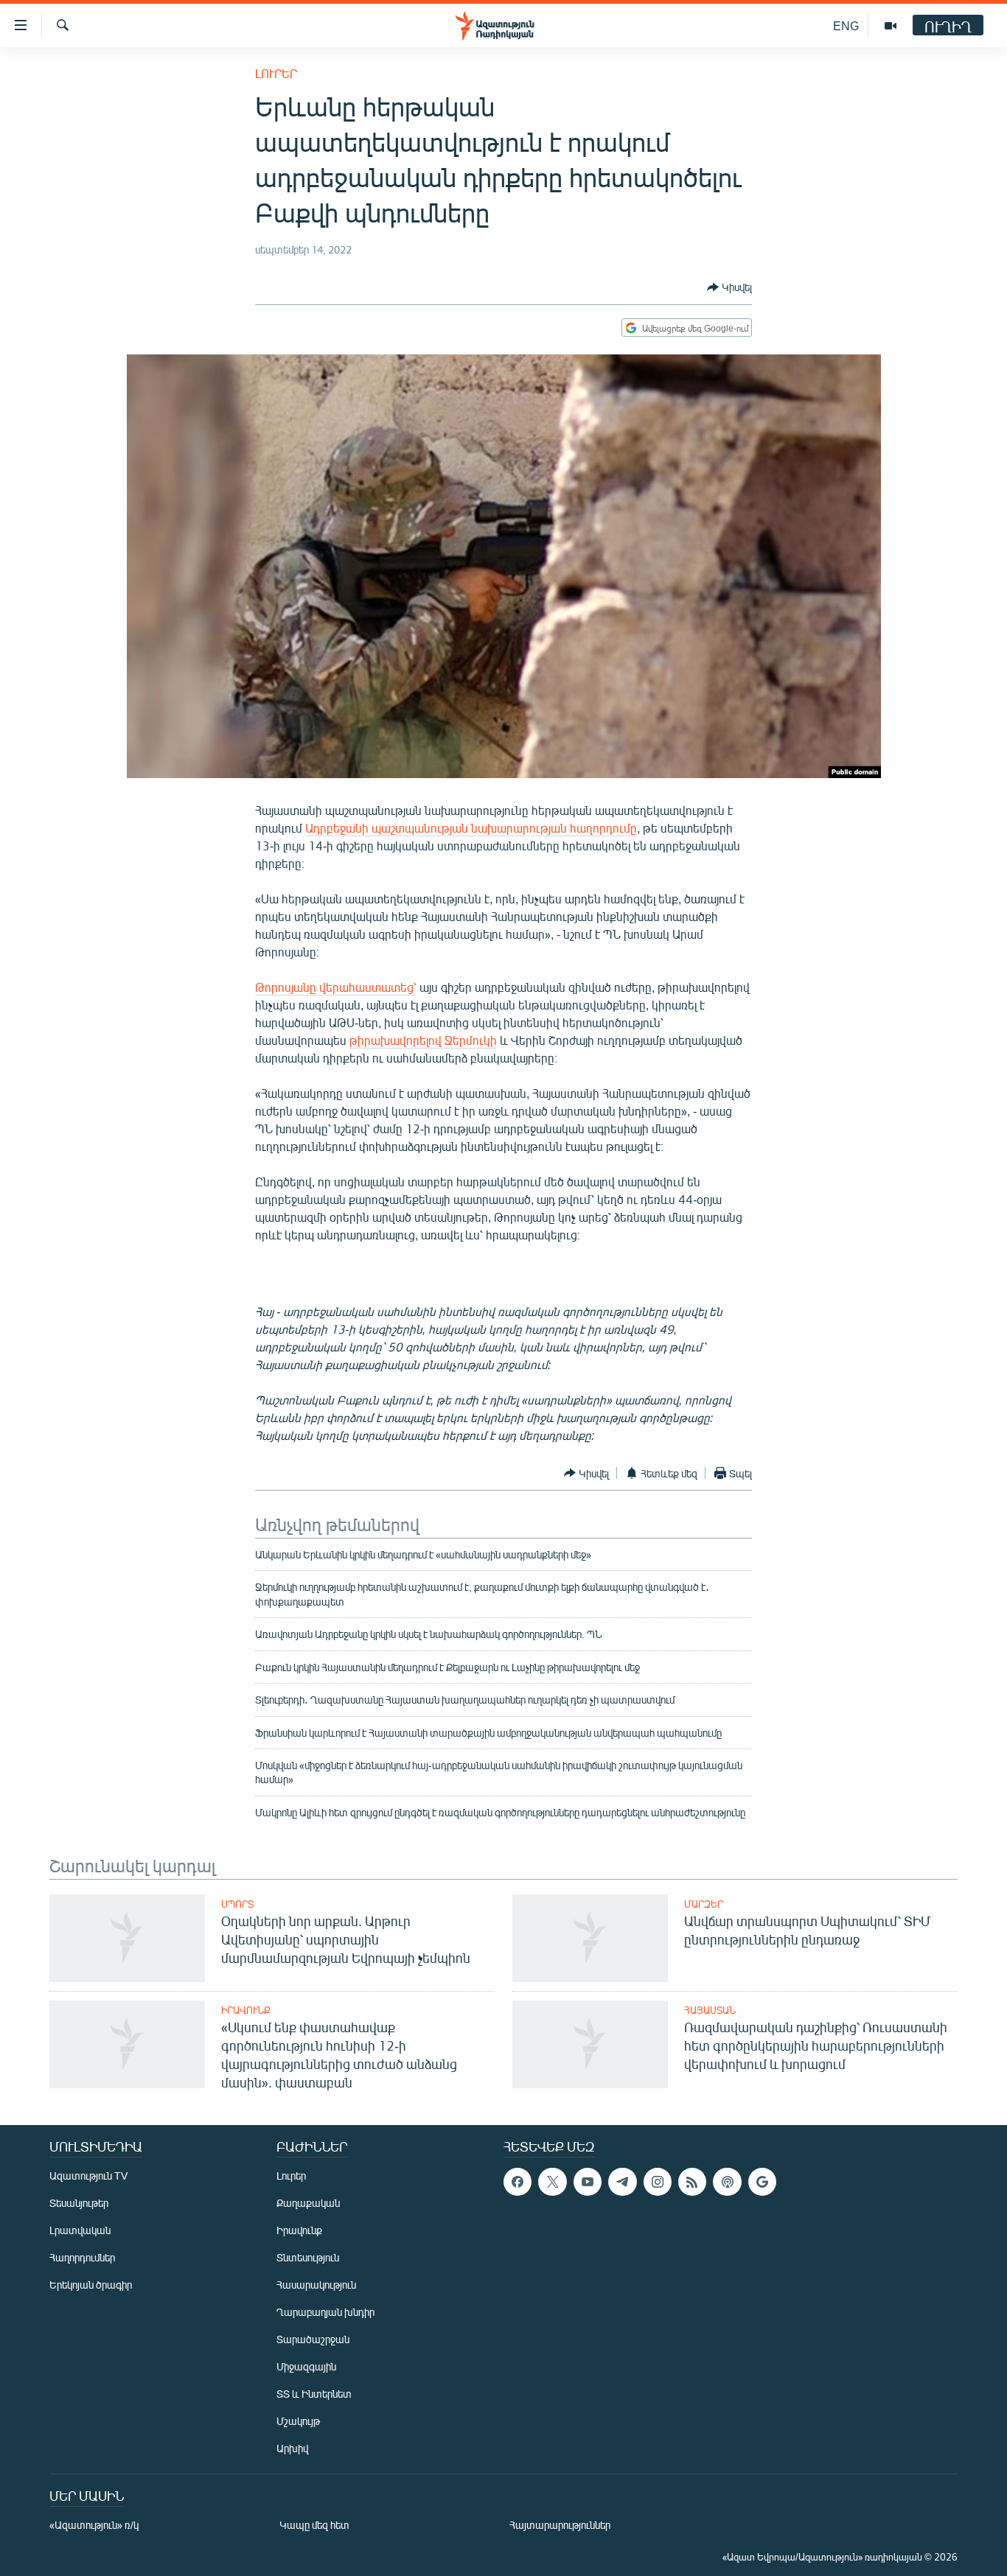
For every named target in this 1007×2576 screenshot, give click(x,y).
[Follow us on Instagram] (658, 2182)
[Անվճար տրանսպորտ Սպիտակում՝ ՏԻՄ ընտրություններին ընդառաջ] (590, 1938)
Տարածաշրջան (313, 2339)
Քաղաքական (308, 2203)
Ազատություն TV (88, 2176)
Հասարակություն (316, 2285)
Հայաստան (710, 2010)
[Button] (729, 287)
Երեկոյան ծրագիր (91, 2285)
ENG (846, 25)
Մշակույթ (298, 2421)
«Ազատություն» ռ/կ (94, 2525)
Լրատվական (80, 2230)
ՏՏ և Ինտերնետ (314, 2394)
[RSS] (692, 2182)
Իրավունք (246, 2010)
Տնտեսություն (308, 2257)
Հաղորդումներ (82, 2257)
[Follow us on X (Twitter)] (552, 2182)
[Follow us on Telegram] (622, 2182)
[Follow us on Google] (762, 2182)
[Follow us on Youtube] (588, 2182)
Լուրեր (276, 73)
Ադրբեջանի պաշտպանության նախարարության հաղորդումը (471, 828)
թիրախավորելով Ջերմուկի (423, 1040)
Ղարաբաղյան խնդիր (325, 2312)
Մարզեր (704, 1904)
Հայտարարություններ (560, 2525)
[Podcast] (727, 2182)
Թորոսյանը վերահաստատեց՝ (336, 987)
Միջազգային (306, 2366)
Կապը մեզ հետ (314, 2525)
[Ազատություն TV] (891, 26)
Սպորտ (237, 1904)
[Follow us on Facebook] (518, 2182)
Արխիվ (292, 2448)
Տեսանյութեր (79, 2203)
